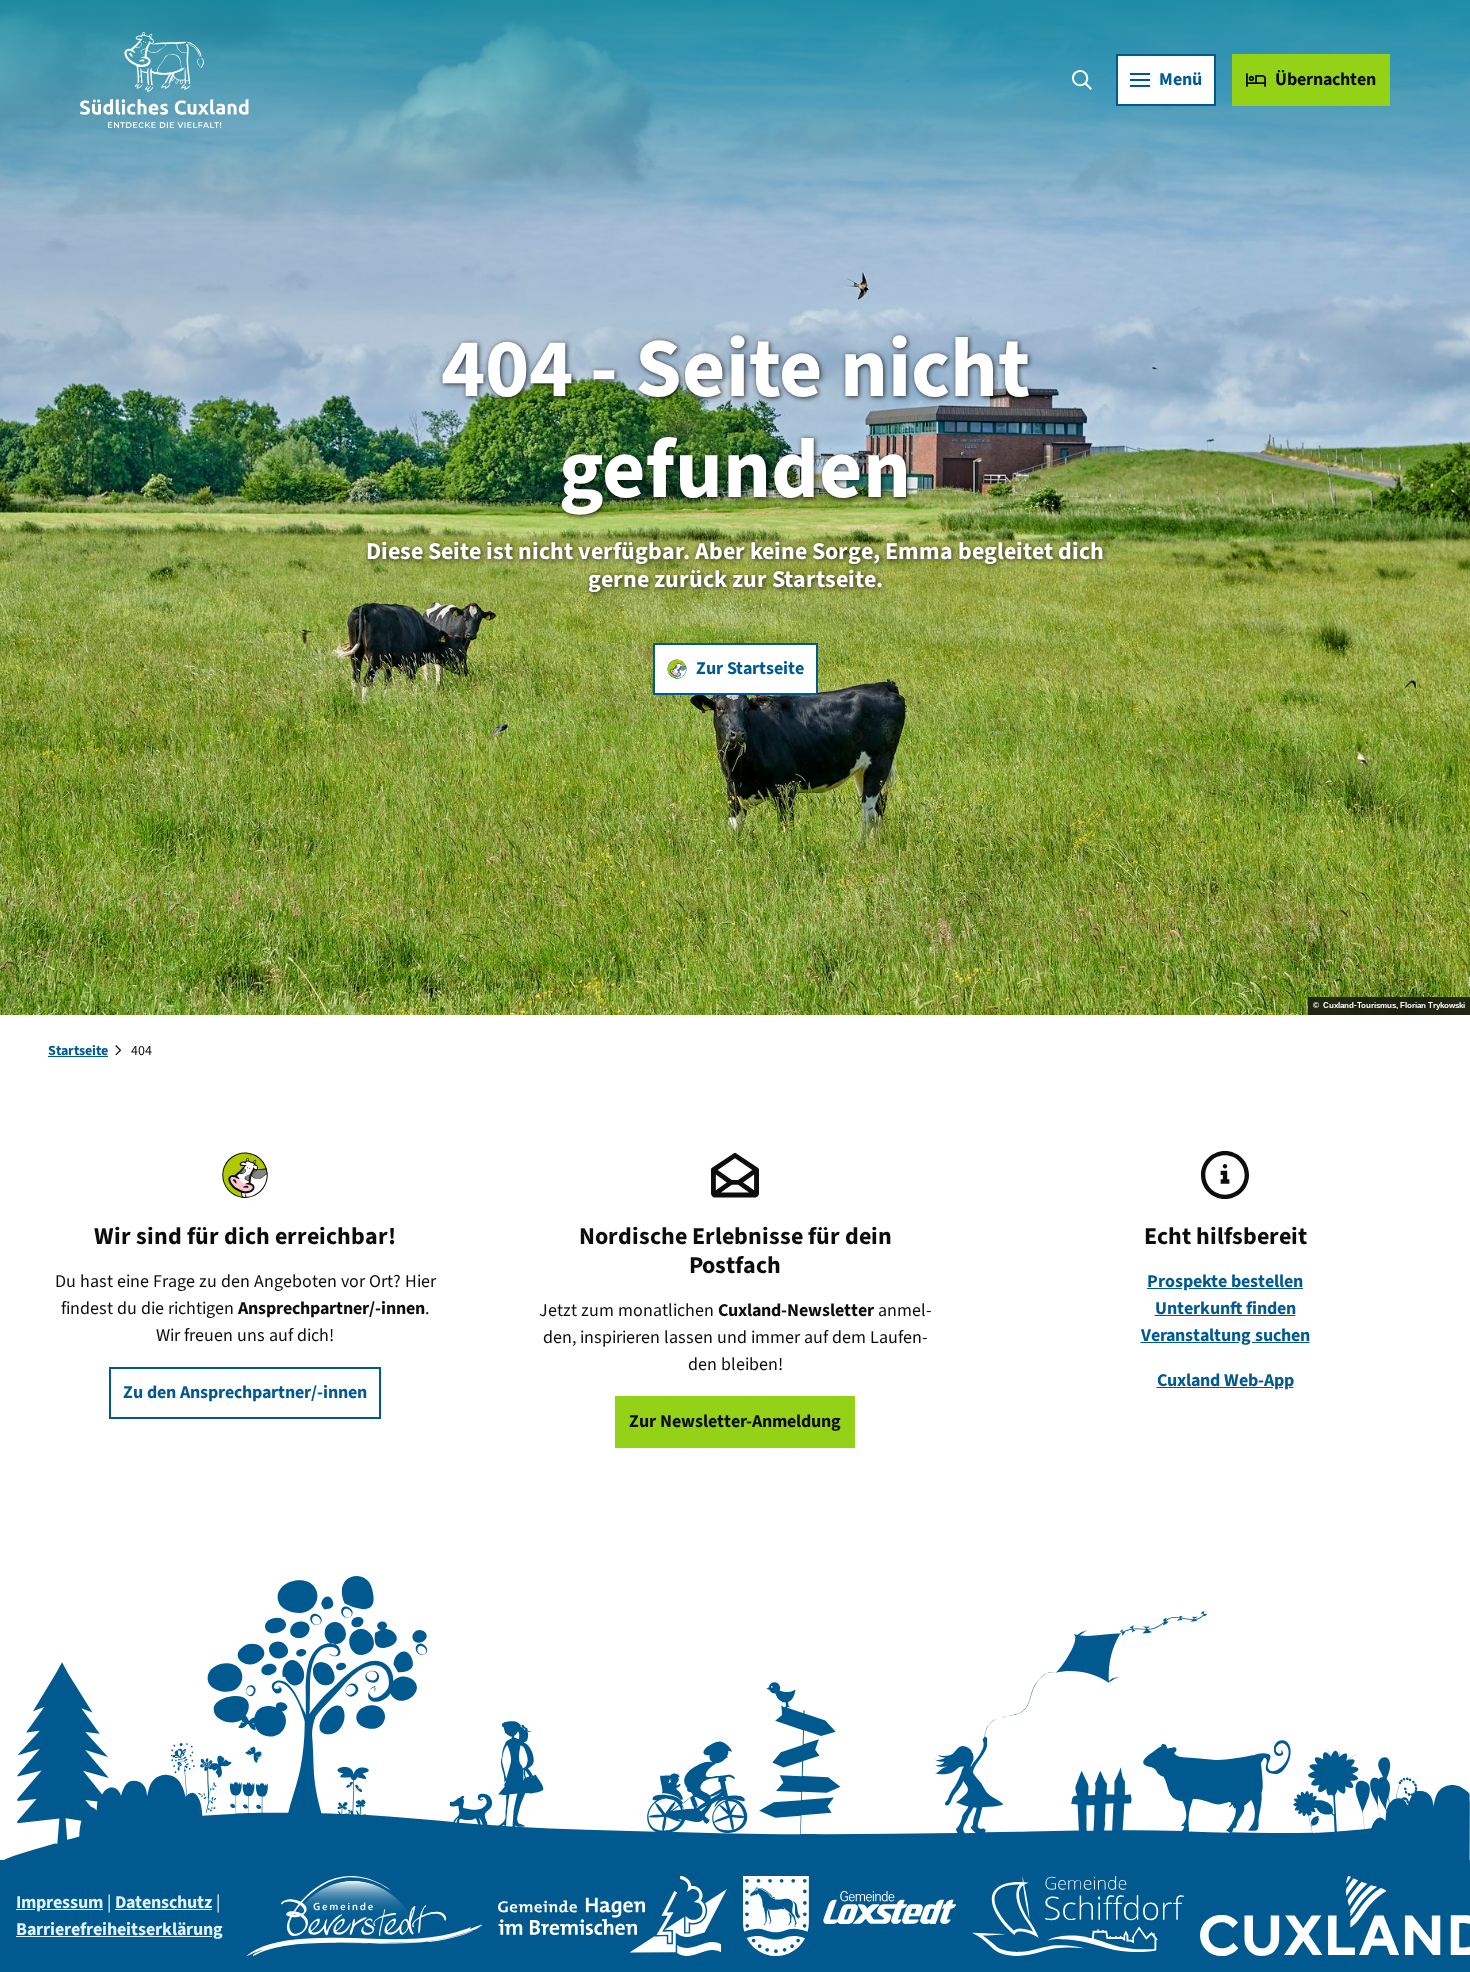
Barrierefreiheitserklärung (119, 1929)
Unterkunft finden (1225, 1308)
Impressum (59, 1902)
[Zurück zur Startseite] (164, 80)
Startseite (78, 1051)
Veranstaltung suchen (1225, 1335)
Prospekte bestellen (1225, 1281)
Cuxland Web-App (1225, 1380)
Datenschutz (163, 1902)
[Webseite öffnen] (364, 1916)
